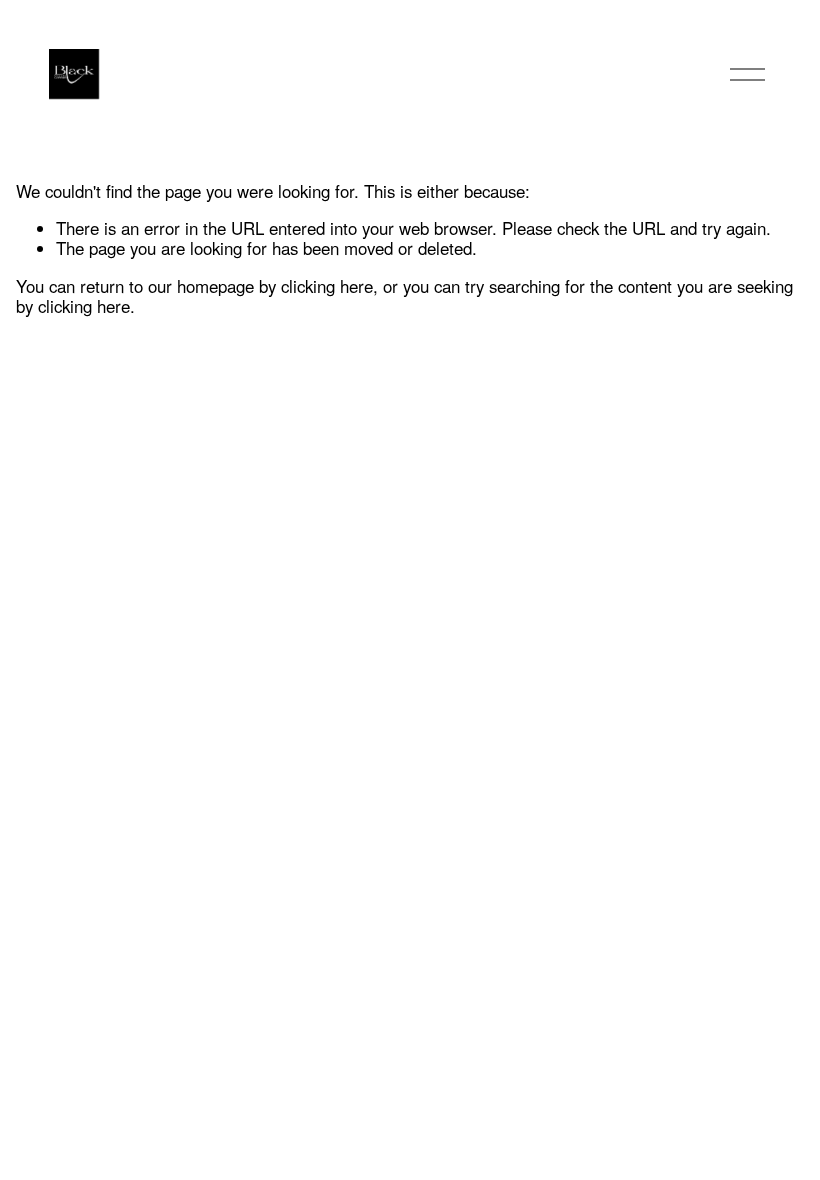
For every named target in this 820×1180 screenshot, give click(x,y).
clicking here (327, 286)
